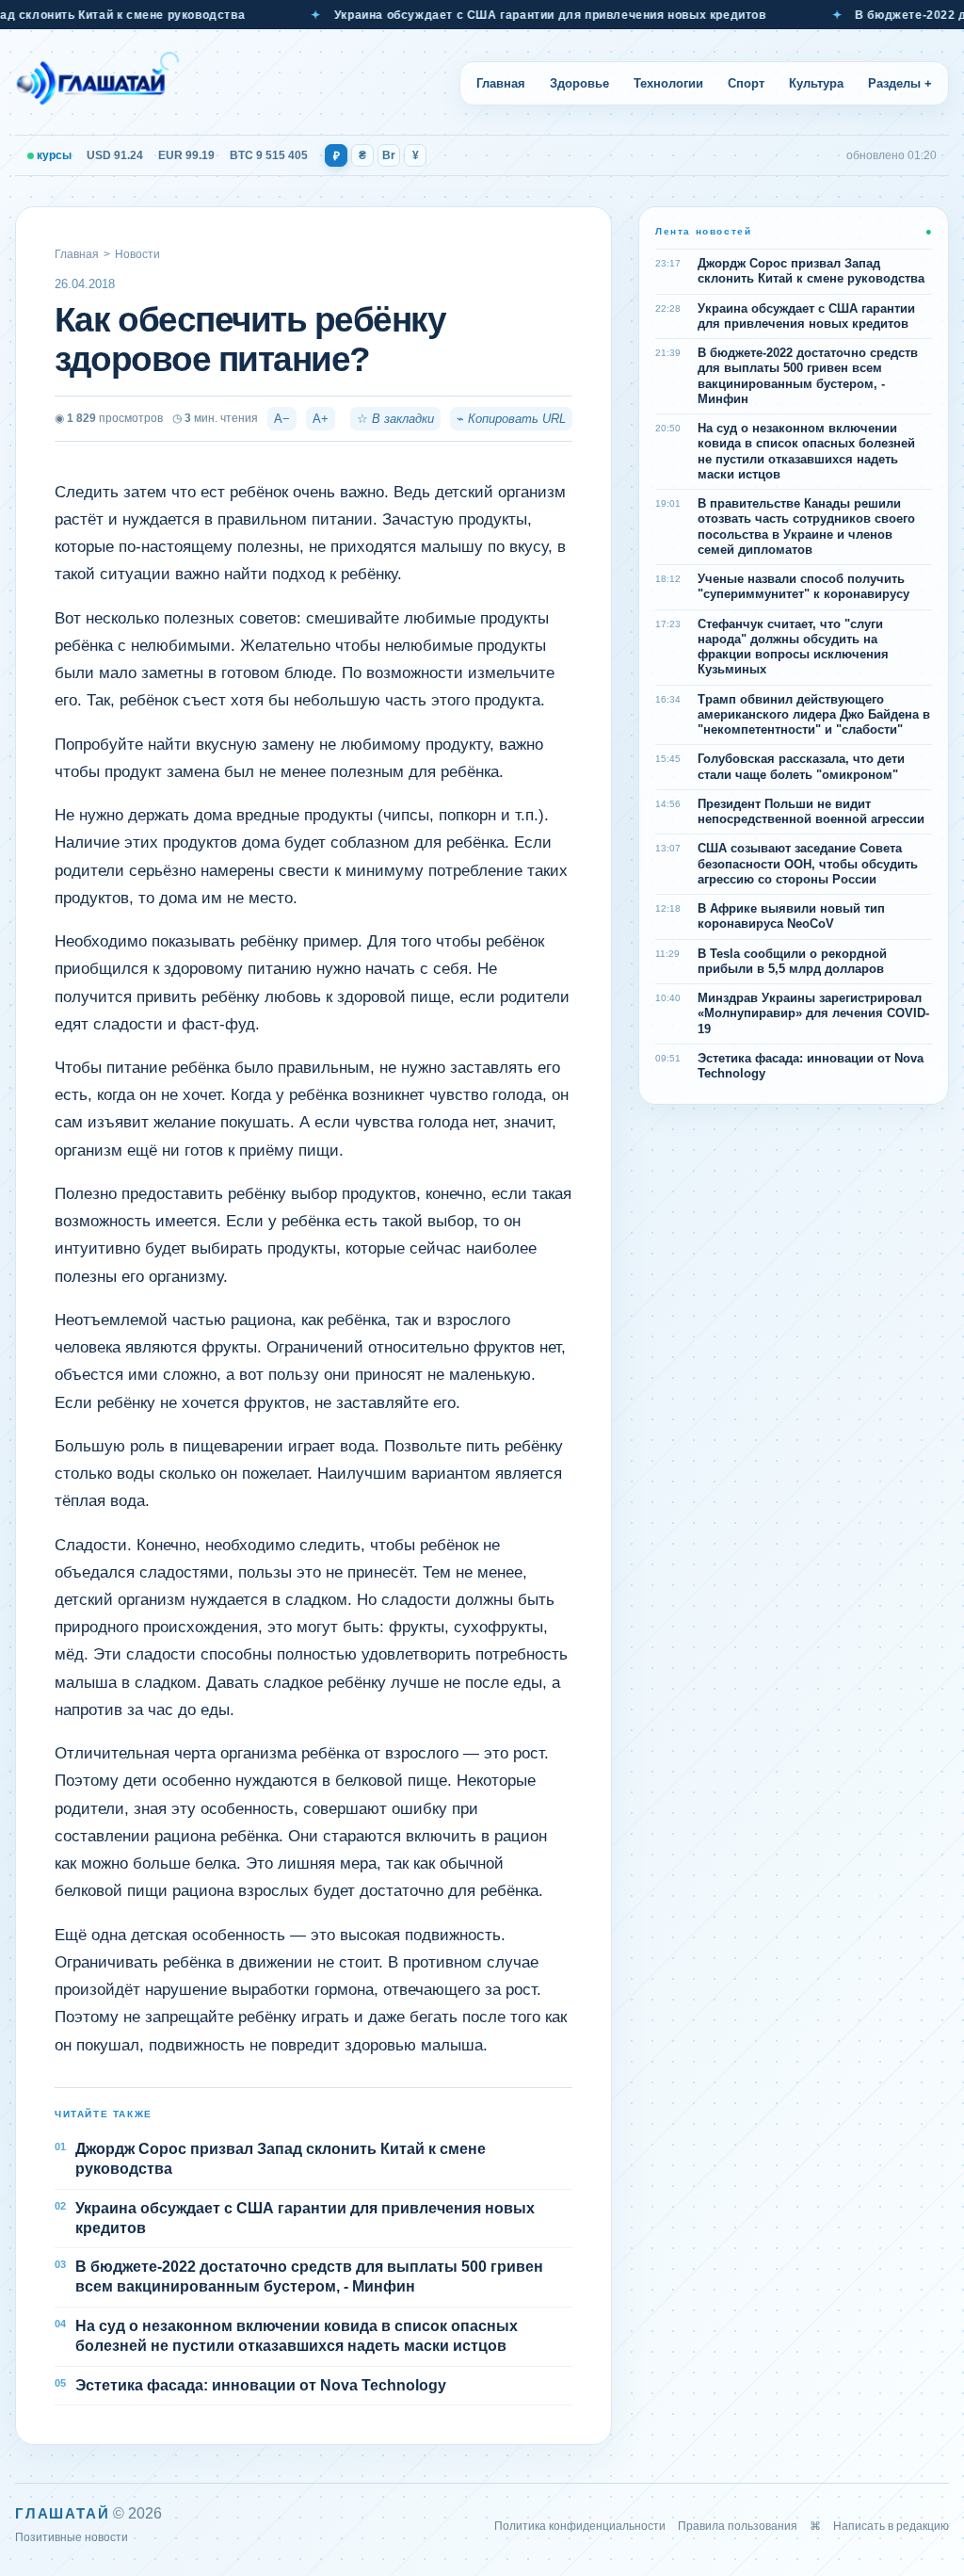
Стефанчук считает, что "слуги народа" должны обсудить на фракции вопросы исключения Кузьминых (793, 647)
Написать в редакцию (891, 2526)
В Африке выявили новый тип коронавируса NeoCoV (791, 916)
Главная (501, 83)
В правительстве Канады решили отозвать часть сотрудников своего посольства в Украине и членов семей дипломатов (806, 527)
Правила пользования (738, 2526)
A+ (321, 419)
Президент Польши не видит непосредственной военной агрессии (811, 811)
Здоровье (579, 83)
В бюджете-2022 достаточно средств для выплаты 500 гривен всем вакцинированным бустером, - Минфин (309, 2276)
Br (389, 155)
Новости (137, 254)
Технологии (668, 83)
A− (282, 419)
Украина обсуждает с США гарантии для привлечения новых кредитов (515, 15)
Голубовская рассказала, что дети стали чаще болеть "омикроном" (801, 766)
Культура (816, 83)
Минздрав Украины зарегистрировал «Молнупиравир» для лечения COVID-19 (813, 1013)
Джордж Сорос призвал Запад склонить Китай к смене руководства (281, 2159)
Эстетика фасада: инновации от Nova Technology (261, 2385)
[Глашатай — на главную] (97, 83)
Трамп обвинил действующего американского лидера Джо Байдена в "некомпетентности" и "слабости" (814, 715)
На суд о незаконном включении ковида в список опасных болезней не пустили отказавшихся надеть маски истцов (297, 2336)
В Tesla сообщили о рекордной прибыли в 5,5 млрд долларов (792, 961)
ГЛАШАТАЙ (62, 2513)
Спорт (746, 83)
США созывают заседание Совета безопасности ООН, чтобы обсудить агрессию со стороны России (808, 864)
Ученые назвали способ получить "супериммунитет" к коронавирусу (803, 586)
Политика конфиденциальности (580, 2526)
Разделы (900, 83)
